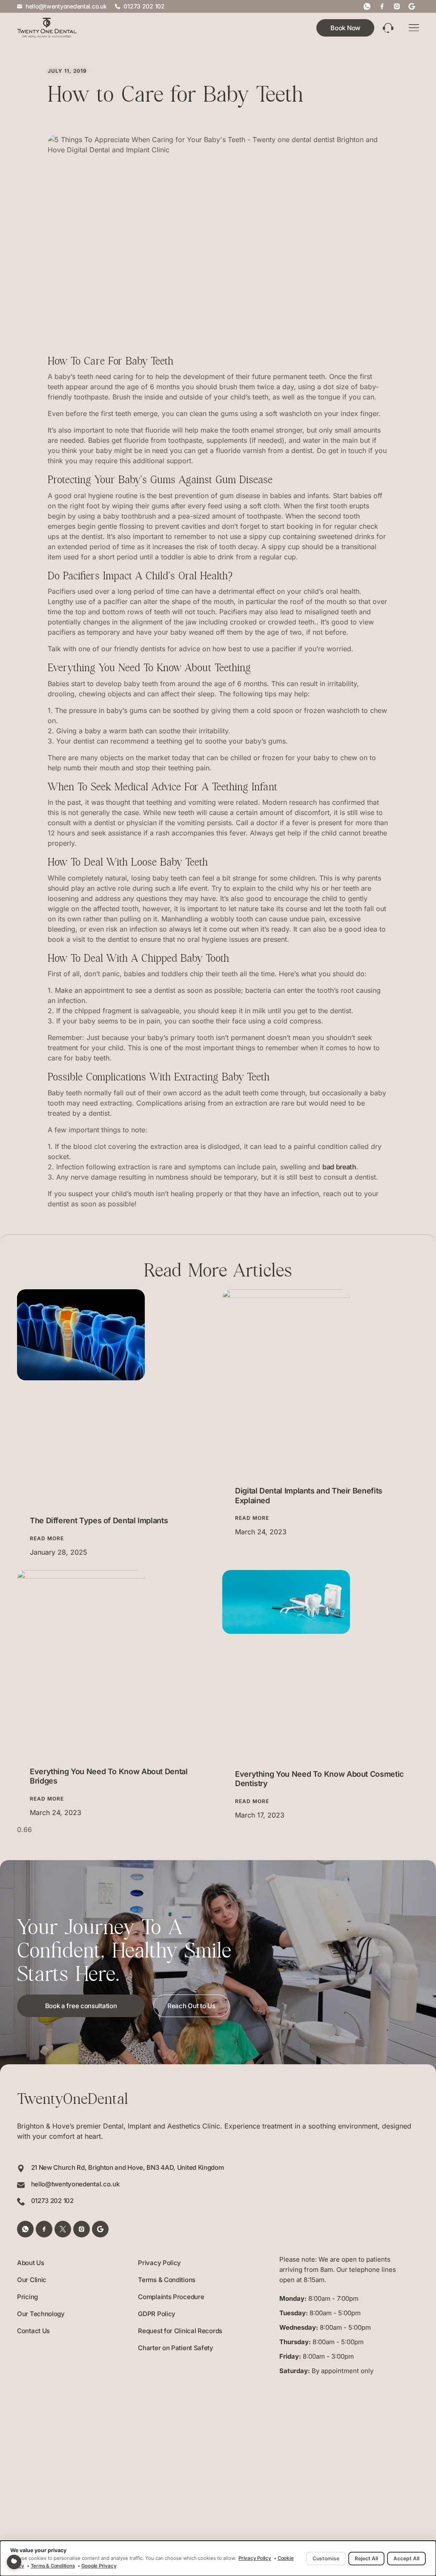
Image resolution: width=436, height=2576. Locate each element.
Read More (47, 1538)
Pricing (27, 2297)
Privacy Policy (159, 2263)
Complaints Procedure (171, 2297)
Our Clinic (32, 2280)
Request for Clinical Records (180, 2331)
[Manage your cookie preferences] (14, 2562)
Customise (326, 2558)
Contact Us (33, 2331)
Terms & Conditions (167, 2280)
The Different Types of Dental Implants (99, 1520)
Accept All (406, 2558)
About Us (31, 2263)
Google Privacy (99, 2566)
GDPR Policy (157, 2314)
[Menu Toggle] (414, 28)
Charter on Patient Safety (176, 2348)
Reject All (366, 2558)
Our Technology (41, 2314)
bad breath (339, 1167)
